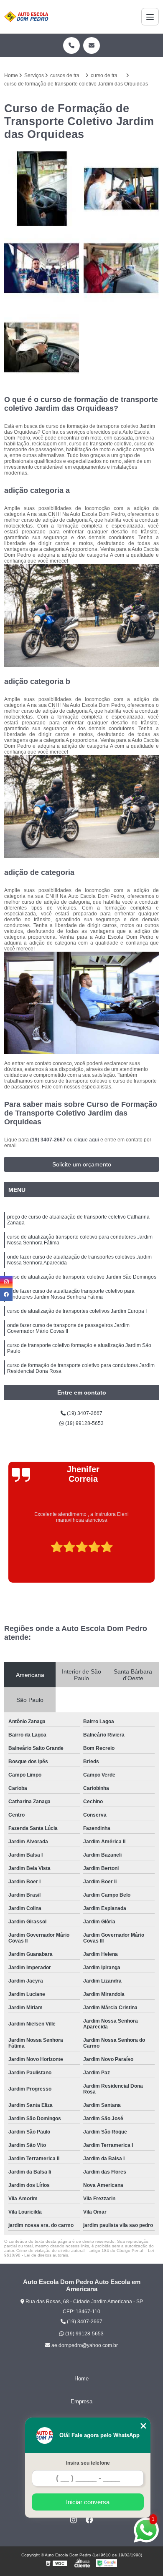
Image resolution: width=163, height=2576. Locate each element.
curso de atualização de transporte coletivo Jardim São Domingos (82, 1277)
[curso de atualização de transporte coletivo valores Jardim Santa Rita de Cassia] (121, 268)
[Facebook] (89, 2520)
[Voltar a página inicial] (26, 17)
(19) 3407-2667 (48, 1140)
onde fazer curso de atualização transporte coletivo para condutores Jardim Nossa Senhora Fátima (71, 1294)
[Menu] (150, 17)
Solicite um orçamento (82, 1164)
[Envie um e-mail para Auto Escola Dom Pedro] (92, 45)
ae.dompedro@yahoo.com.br (84, 2345)
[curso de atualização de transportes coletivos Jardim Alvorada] (42, 189)
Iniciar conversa (88, 2502)
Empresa (81, 2401)
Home (81, 2379)
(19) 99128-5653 (84, 1423)
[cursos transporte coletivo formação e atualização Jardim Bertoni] (42, 268)
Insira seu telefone (88, 2463)
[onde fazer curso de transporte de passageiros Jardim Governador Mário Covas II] (42, 347)
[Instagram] (74, 2520)
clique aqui (87, 1140)
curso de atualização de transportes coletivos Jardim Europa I (77, 1311)
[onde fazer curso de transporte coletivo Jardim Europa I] (121, 189)
